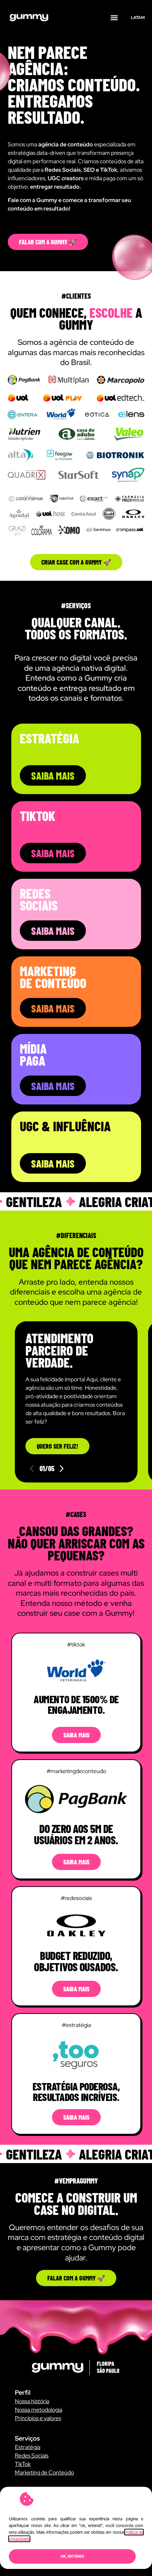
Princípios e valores (38, 2418)
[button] (114, 18)
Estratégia (28, 2447)
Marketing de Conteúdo (44, 2473)
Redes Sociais (32, 2456)
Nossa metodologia (39, 2410)
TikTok (23, 2464)
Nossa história (32, 2401)
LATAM (138, 18)
